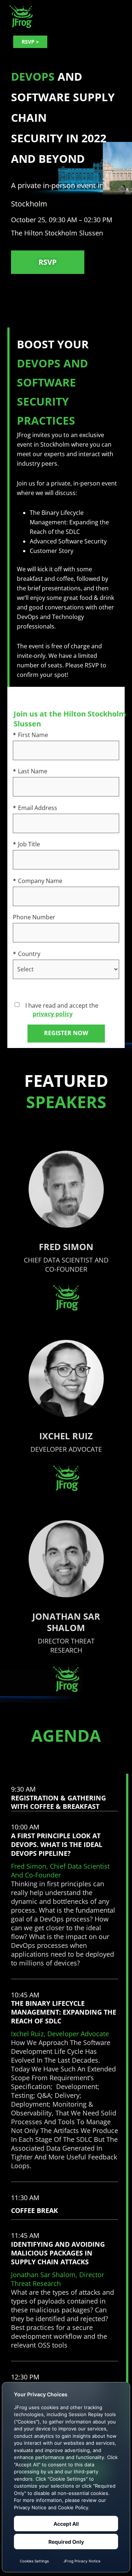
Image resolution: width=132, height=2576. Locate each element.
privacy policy (53, 1014)
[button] (65, 1855)
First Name (30, 735)
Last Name (30, 771)
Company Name (38, 881)
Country (27, 954)
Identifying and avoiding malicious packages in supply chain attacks (58, 2264)
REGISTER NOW (66, 1033)
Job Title (26, 844)
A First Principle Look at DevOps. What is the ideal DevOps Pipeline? (60, 1855)
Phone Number (34, 917)
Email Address (35, 808)
